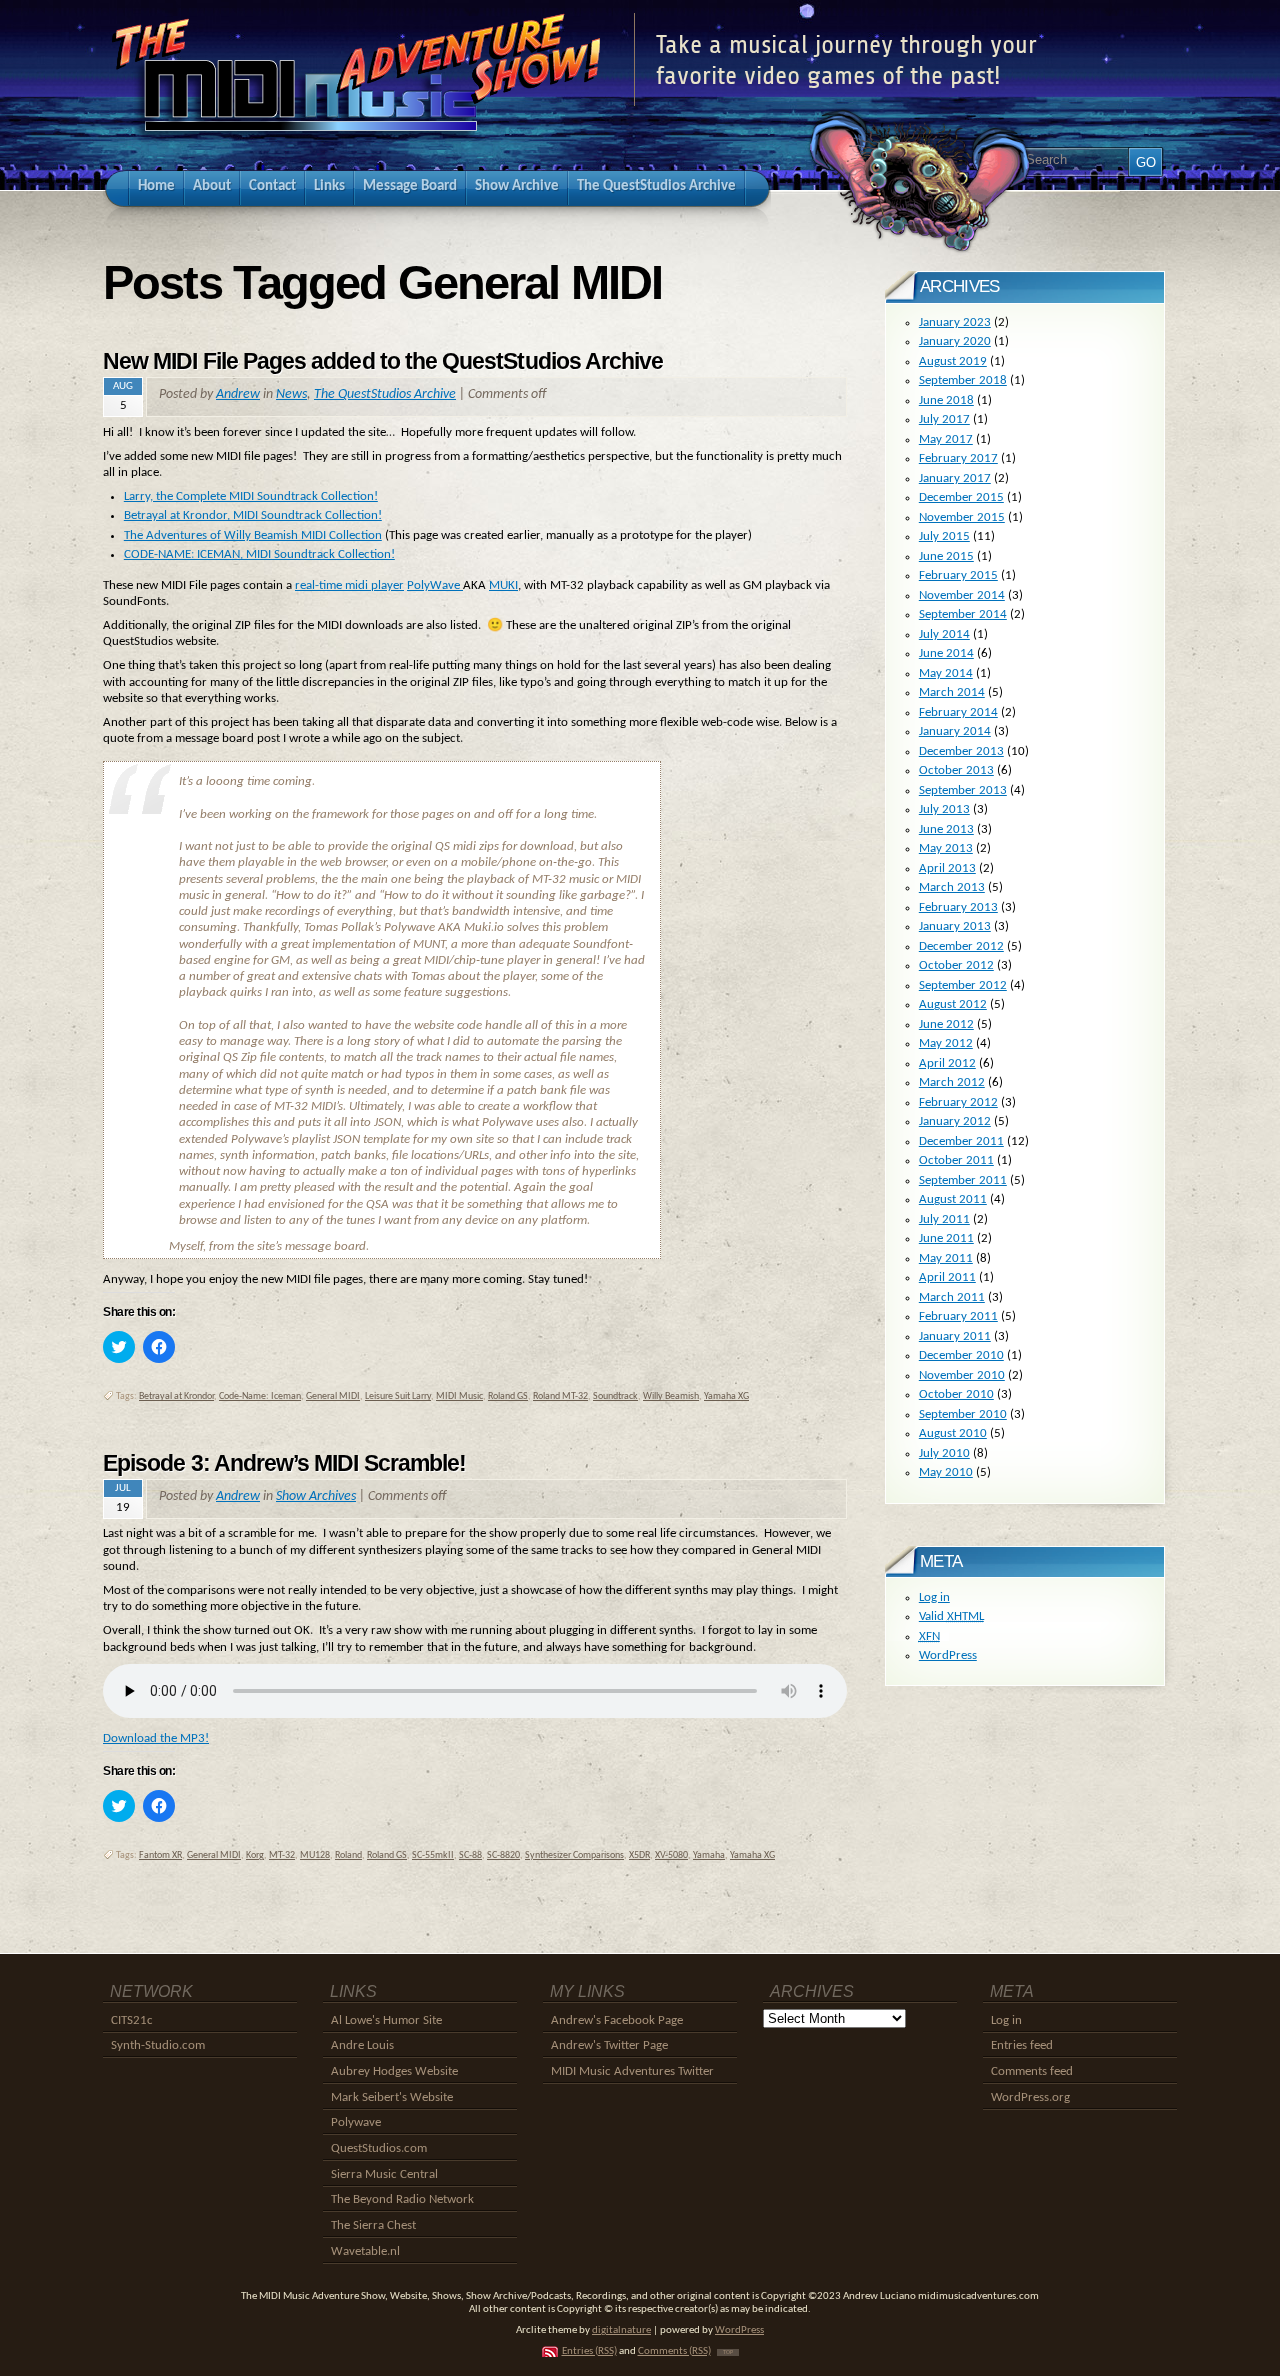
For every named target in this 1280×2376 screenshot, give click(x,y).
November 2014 (962, 595)
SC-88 (470, 1855)
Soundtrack (615, 1396)
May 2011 (946, 1258)
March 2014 (952, 692)
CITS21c (132, 2020)
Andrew (238, 394)
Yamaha (709, 1855)
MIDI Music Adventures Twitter (632, 2071)
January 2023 (955, 322)
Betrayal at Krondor (176, 1396)
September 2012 (963, 985)
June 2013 (946, 829)
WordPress (948, 1655)
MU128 (315, 1855)
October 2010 (956, 1394)
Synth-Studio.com (158, 2045)
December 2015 (961, 497)
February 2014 (958, 712)
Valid (951, 1616)
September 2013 (963, 790)
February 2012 (958, 1102)
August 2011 (953, 1199)
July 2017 (944, 419)
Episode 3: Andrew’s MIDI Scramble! (284, 1463)
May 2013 (946, 848)
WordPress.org (1030, 2097)
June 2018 (946, 400)
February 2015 (958, 575)
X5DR (639, 1855)
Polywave (356, 2122)
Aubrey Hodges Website (394, 2071)
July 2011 (944, 1219)
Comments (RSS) (674, 2351)
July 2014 (944, 634)
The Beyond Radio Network (402, 2199)
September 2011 (963, 1180)
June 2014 (946, 653)
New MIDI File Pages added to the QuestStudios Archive (383, 361)
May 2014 (946, 673)
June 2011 (946, 1238)
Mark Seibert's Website (392, 2097)
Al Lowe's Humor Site (386, 2020)
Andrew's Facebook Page (617, 2020)
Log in (934, 1597)
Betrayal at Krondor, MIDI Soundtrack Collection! (253, 515)
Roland (348, 1855)
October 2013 (956, 770)
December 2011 (961, 1141)
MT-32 (282, 1855)
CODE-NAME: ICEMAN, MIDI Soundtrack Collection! (259, 554)
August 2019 (953, 361)
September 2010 (963, 1414)
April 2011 (947, 1277)
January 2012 (955, 1121)
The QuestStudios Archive (385, 394)
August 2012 (953, 1004)
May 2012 (946, 1043)
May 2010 (946, 1472)
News (291, 394)
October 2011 (956, 1160)
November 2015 (962, 517)
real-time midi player (349, 585)
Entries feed (1022, 2045)
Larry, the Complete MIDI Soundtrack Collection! (251, 496)
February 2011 (958, 1316)
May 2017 (946, 439)
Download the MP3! (156, 1738)
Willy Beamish (671, 1396)
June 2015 (946, 556)
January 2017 (955, 478)
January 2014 (955, 731)
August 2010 (953, 1433)
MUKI (503, 585)
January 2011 (955, 1336)
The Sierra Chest (373, 2225)
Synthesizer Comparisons (574, 1855)
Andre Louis (362, 2045)
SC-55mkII (433, 1855)
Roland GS (508, 1396)
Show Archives (316, 1496)
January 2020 (955, 341)
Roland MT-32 (560, 1396)
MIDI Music (459, 1396)
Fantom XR (160, 1855)
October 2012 (956, 965)
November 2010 (962, 1375)
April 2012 (947, 1063)
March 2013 (952, 887)
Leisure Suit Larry (398, 1396)
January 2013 (955, 926)
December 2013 (961, 751)
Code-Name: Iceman (260, 1396)
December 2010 (961, 1355)
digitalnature (621, 2330)
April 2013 (947, 868)
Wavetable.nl (365, 2251)
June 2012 (946, 1024)
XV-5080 (671, 1855)
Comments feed (1032, 2071)
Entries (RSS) (589, 2351)
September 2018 (963, 380)
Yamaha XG (726, 1396)
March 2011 (952, 1297)
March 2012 (952, 1082)
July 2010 (944, 1453)
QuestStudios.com (379, 2148)
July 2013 (944, 809)
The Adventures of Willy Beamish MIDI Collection (253, 535)
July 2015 (944, 536)
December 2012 (961, 946)
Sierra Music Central (384, 2174)
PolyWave (435, 585)
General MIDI (333, 1396)
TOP (728, 2352)
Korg (255, 1855)
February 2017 (958, 458)
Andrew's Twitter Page (609, 2045)
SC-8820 (503, 1855)
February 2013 (958, 907)
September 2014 (963, 614)
